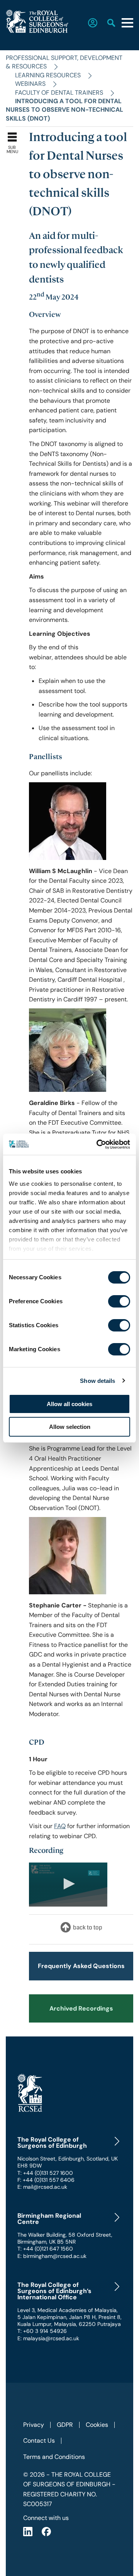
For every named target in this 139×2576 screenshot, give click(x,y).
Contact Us (39, 2441)
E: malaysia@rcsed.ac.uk (48, 2338)
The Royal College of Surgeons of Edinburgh (52, 2143)
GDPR (65, 2425)
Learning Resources (48, 75)
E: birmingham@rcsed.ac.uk (52, 2256)
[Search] (107, 23)
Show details (97, 1381)
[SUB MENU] (14, 135)
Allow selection (70, 1427)
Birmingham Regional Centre (49, 2219)
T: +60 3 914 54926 (42, 2331)
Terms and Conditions (54, 2457)
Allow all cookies (69, 1404)
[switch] (119, 1301)
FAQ (60, 1826)
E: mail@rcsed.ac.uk (42, 2187)
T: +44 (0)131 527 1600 (45, 2173)
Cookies (97, 2425)
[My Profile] (88, 23)
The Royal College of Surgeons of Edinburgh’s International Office (54, 2291)
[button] (68, 1884)
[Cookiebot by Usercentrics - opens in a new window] (98, 1144)
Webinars (30, 84)
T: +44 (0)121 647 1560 (45, 2249)
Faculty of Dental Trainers (59, 93)
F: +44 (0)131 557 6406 (46, 2180)
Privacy (34, 2425)
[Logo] (94, 1873)
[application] (68, 1885)
